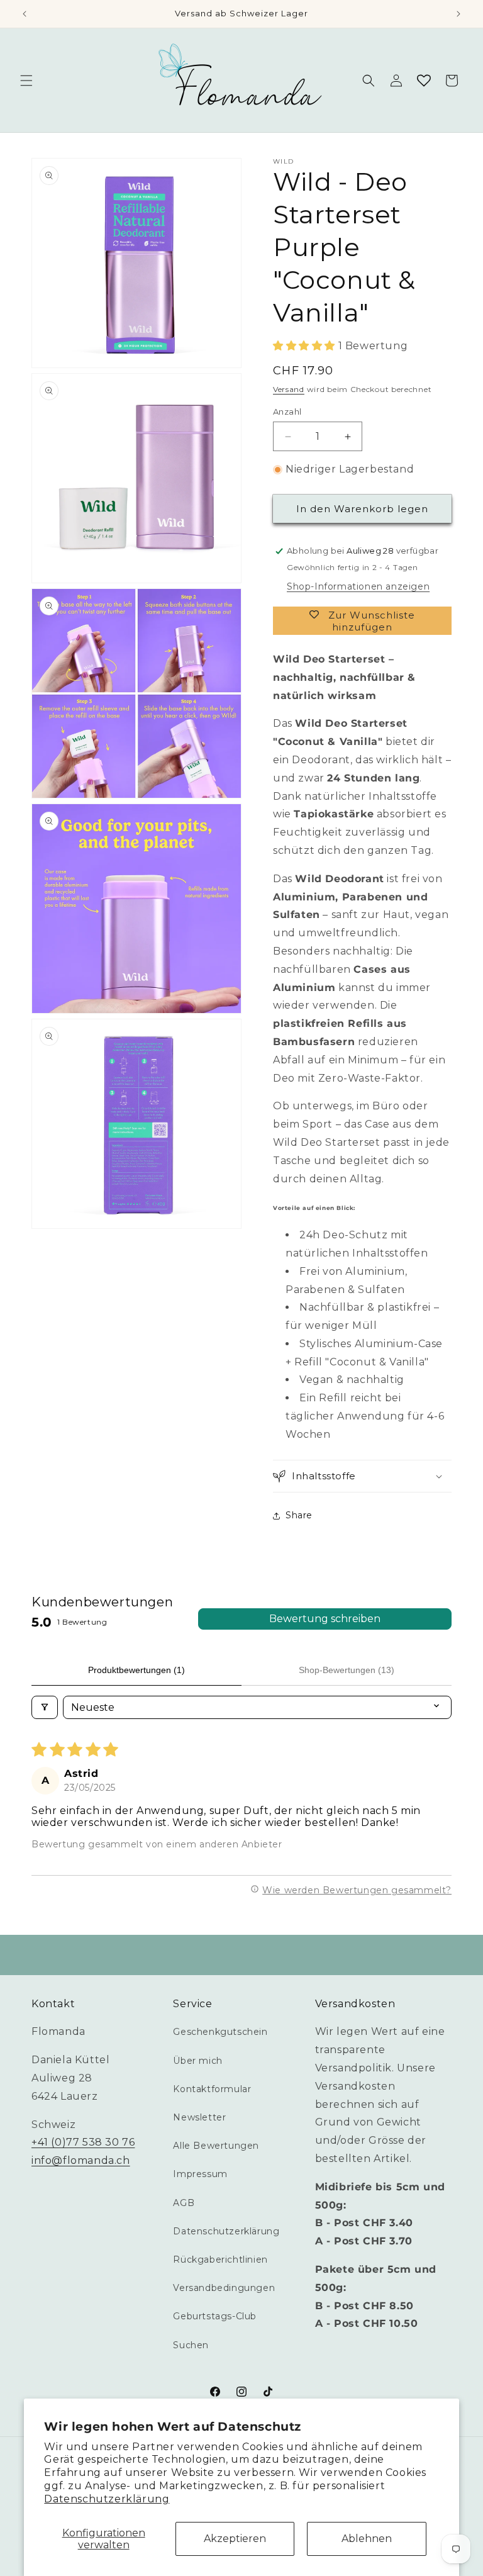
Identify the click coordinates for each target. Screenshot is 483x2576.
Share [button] (299, 1515)
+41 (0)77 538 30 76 (83, 2142)
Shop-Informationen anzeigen (358, 586)
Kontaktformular (212, 2089)
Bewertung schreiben (325, 1619)
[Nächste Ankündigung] (458, 14)
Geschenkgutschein (220, 2032)
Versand (289, 389)
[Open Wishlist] (424, 81)
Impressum (200, 2174)
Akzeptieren (235, 2539)
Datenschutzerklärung (107, 2499)
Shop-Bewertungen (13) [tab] (347, 1670)
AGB (184, 2203)
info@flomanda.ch (81, 2160)
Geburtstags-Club (215, 2316)
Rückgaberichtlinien (220, 2260)
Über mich (197, 2061)
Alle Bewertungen (216, 2146)
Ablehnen (367, 2539)
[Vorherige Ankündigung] (25, 14)
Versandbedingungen (224, 2288)
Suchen (191, 2345)
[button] (26, 81)
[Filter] (45, 1707)
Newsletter (199, 2117)
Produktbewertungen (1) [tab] (136, 1670)
